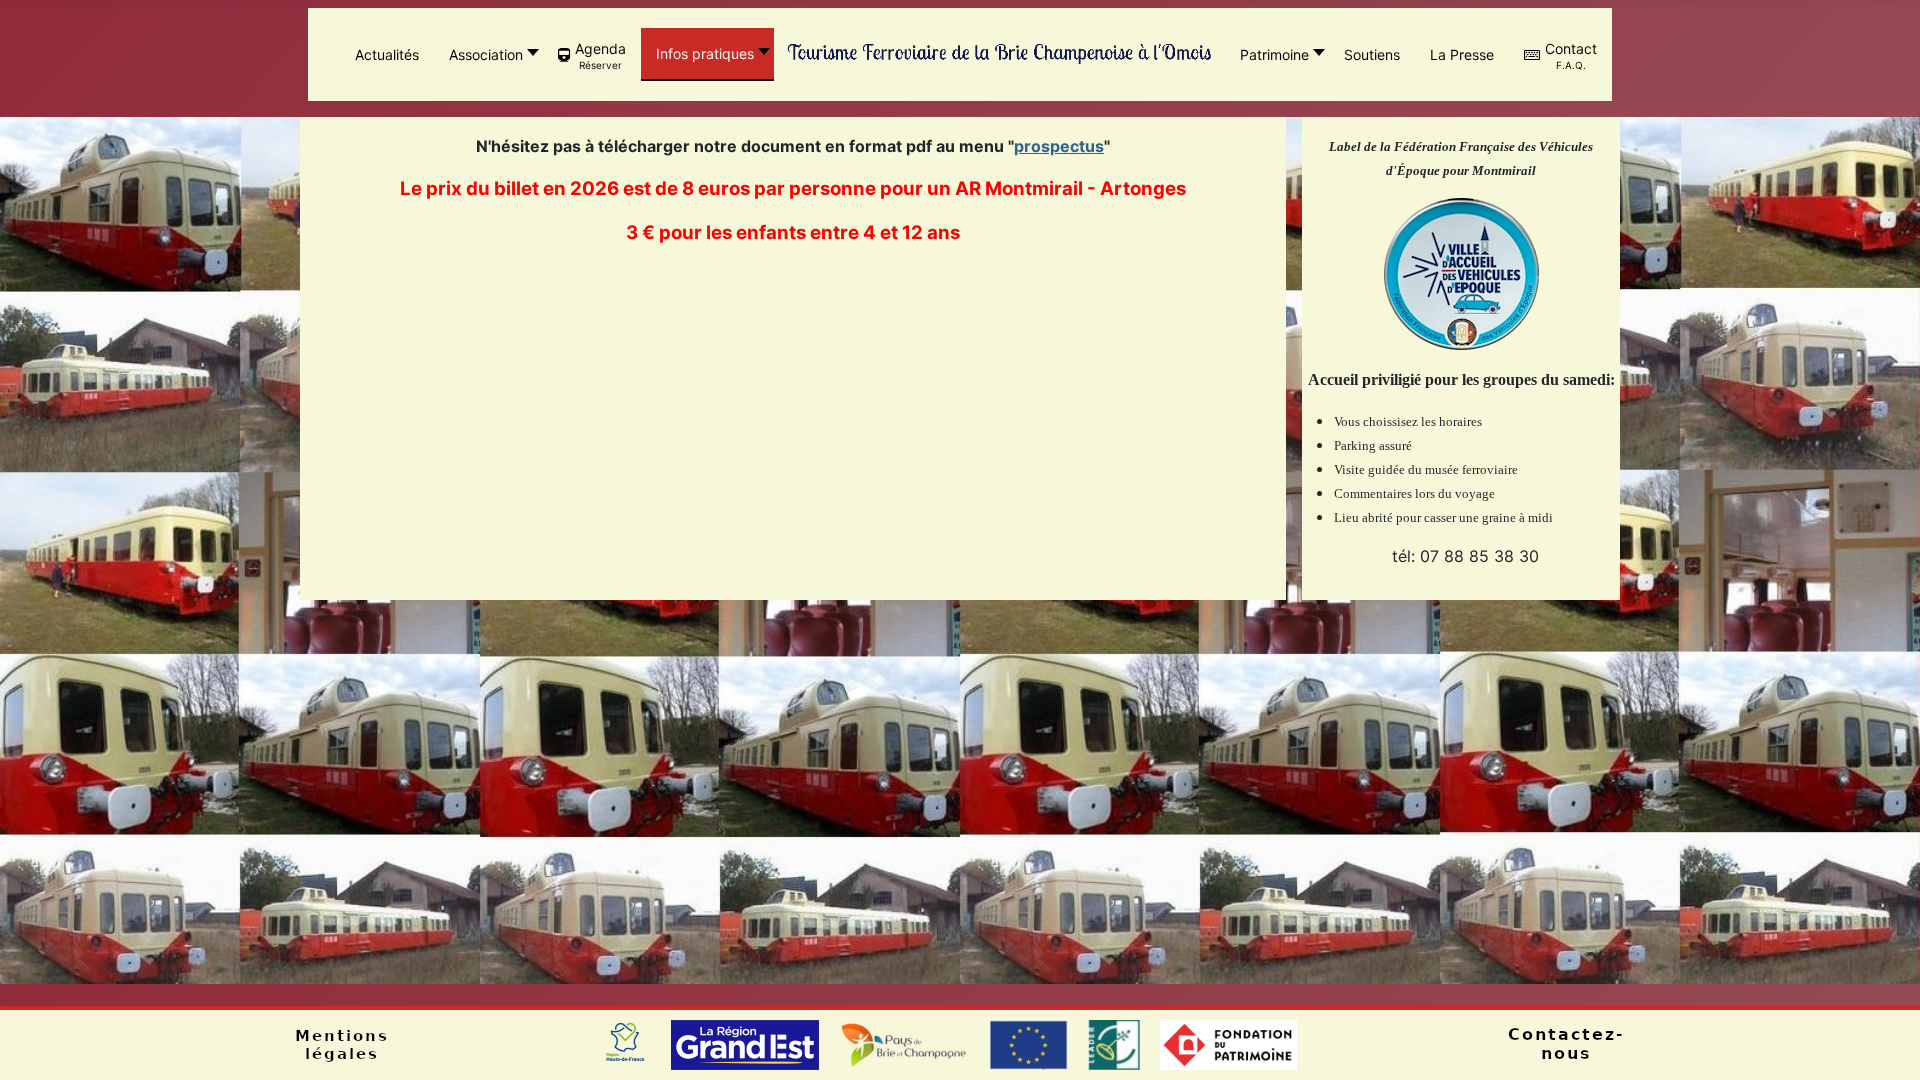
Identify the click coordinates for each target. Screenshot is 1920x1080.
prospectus (1059, 146)
